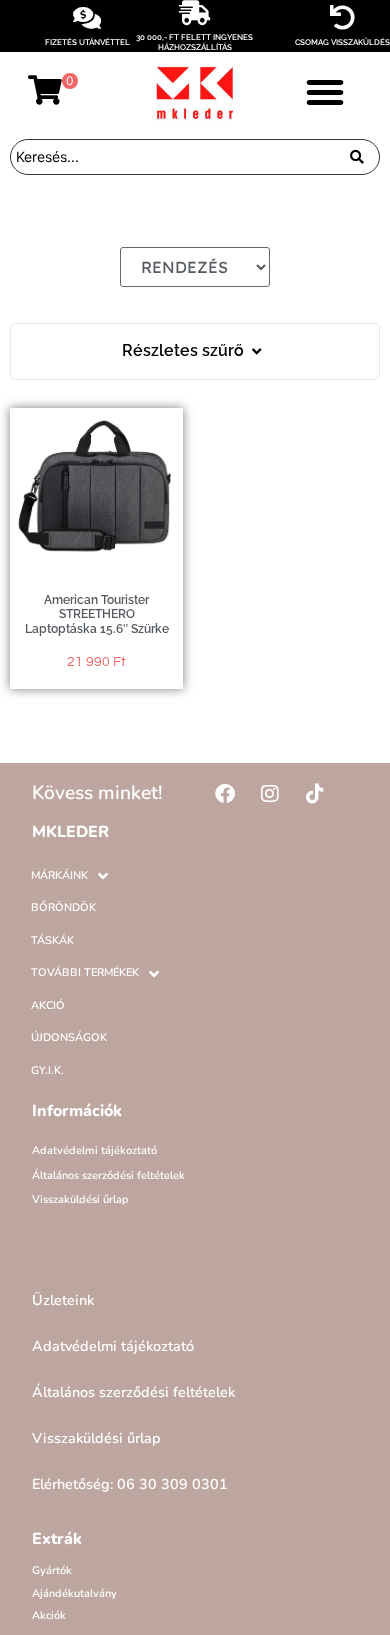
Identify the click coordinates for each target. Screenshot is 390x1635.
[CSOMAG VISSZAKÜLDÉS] (342, 17)
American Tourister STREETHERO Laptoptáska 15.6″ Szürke (97, 614)
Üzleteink (63, 1300)
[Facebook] (225, 794)
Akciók (49, 1615)
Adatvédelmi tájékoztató (94, 1150)
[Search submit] (357, 157)
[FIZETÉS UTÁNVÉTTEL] (87, 17)
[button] (325, 92)
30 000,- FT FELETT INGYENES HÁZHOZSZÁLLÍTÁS (194, 42)
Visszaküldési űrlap (80, 1199)
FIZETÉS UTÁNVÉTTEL (87, 42)
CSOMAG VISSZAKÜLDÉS (342, 42)
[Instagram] (270, 794)
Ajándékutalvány (74, 1593)
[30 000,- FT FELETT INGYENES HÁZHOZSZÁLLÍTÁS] (194, 12)
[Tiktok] (315, 794)
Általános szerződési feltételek (108, 1175)
